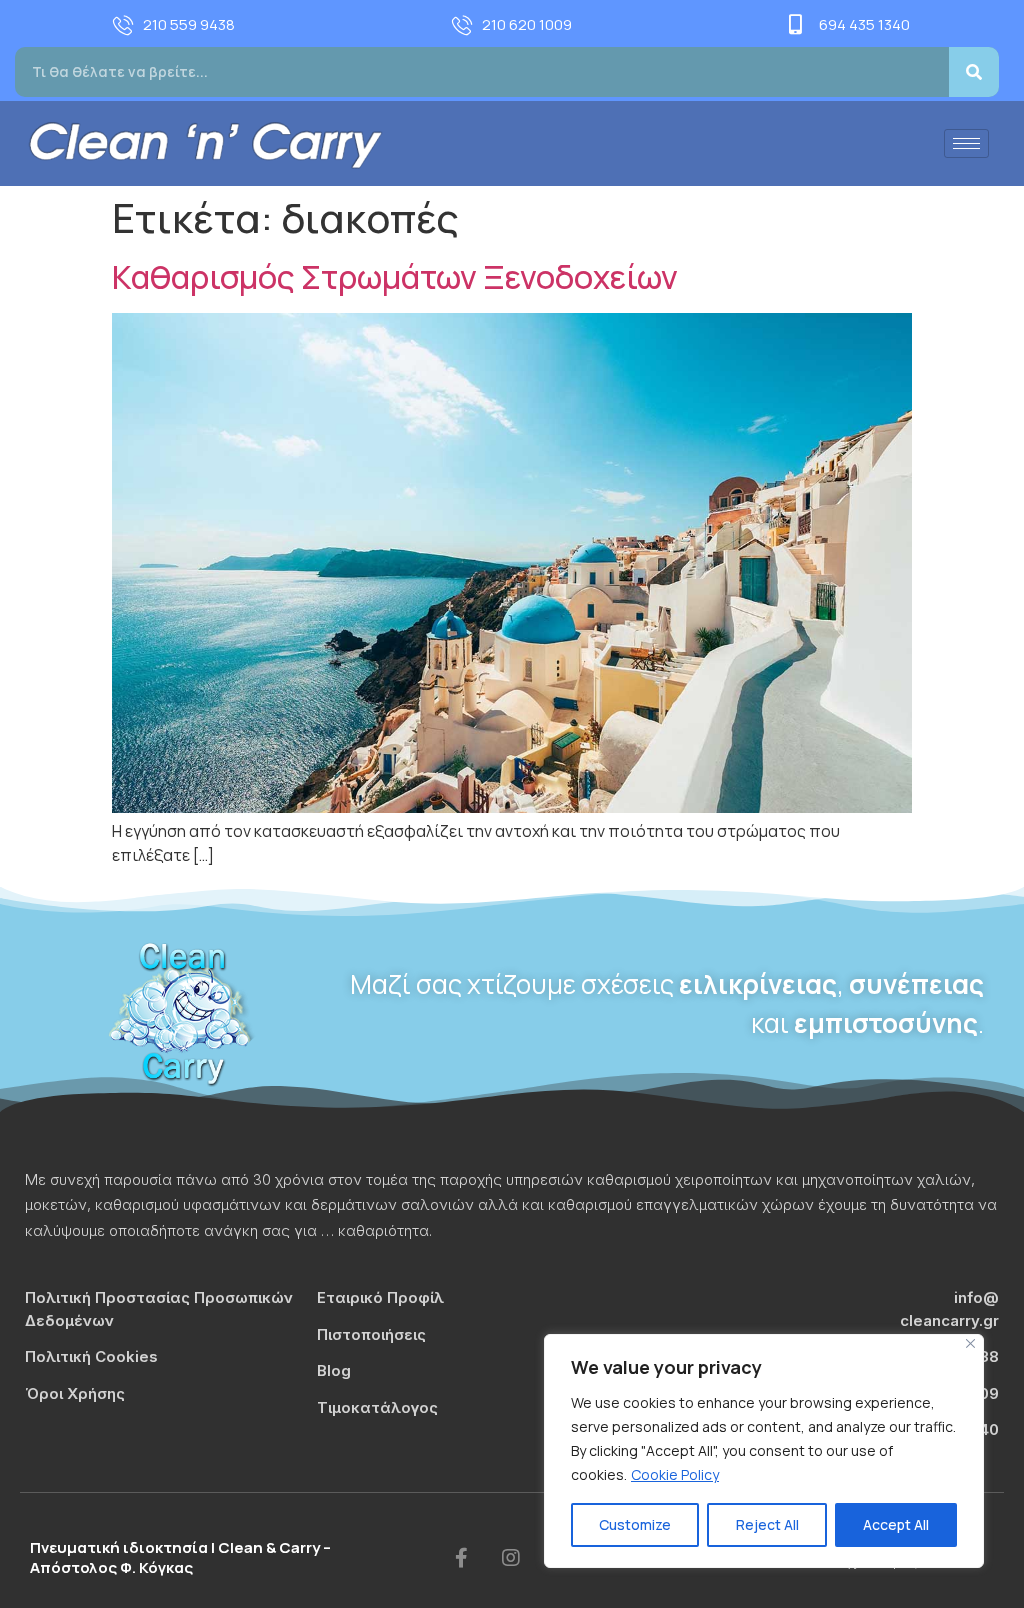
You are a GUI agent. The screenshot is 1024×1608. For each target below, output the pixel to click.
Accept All (896, 1524)
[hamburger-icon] (966, 143)
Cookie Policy (675, 1474)
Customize (635, 1524)
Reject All (767, 1524)
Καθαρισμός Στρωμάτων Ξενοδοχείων (395, 277)
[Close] (970, 1343)
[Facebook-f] (461, 1558)
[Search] (974, 72)
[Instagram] (511, 1558)
